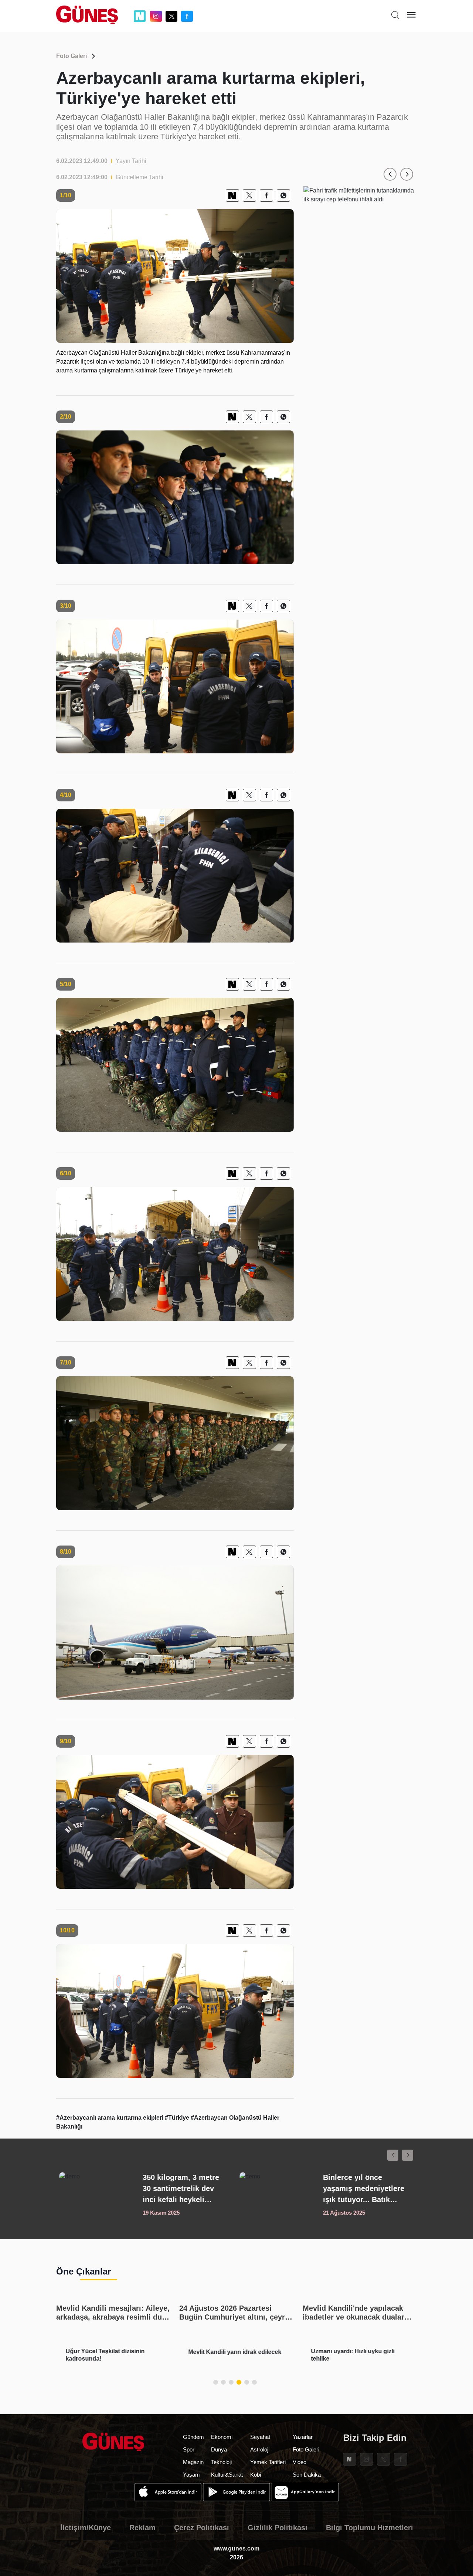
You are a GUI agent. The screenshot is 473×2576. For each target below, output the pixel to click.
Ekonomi (222, 2437)
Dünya (219, 2449)
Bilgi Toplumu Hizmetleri (370, 2528)
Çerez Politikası (202, 2528)
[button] (390, 174)
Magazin (193, 2462)
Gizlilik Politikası (278, 2528)
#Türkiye (178, 2118)
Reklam (142, 2528)
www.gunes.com (236, 2548)
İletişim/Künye (86, 2528)
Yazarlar (303, 2437)
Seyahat (260, 2437)
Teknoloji (221, 2462)
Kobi (256, 2475)
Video (300, 2462)
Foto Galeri (72, 56)
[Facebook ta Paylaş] (266, 195)
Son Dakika (307, 2475)
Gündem (193, 2437)
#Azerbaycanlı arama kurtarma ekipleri (110, 2118)
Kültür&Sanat (227, 2475)
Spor (189, 2449)
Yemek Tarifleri (268, 2462)
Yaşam (191, 2475)
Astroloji (260, 2449)
